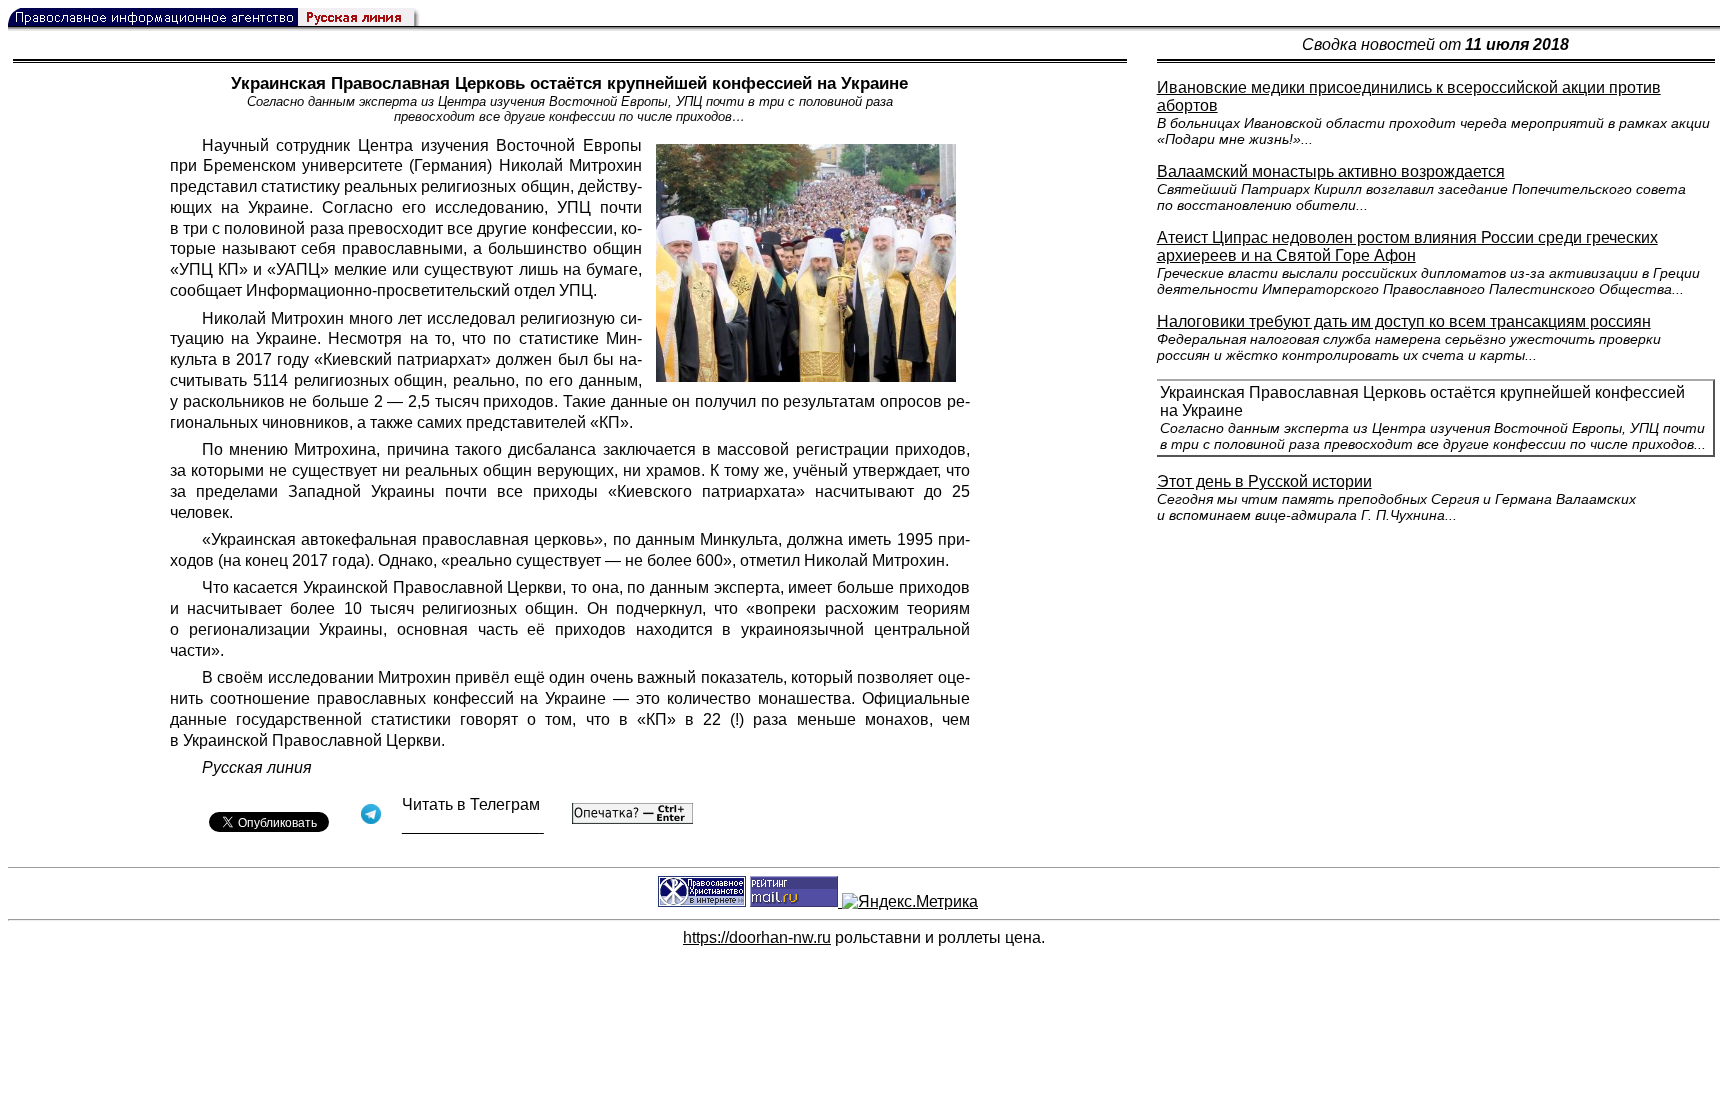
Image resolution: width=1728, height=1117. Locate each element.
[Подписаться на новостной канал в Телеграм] (473, 826)
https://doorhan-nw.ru (757, 937)
